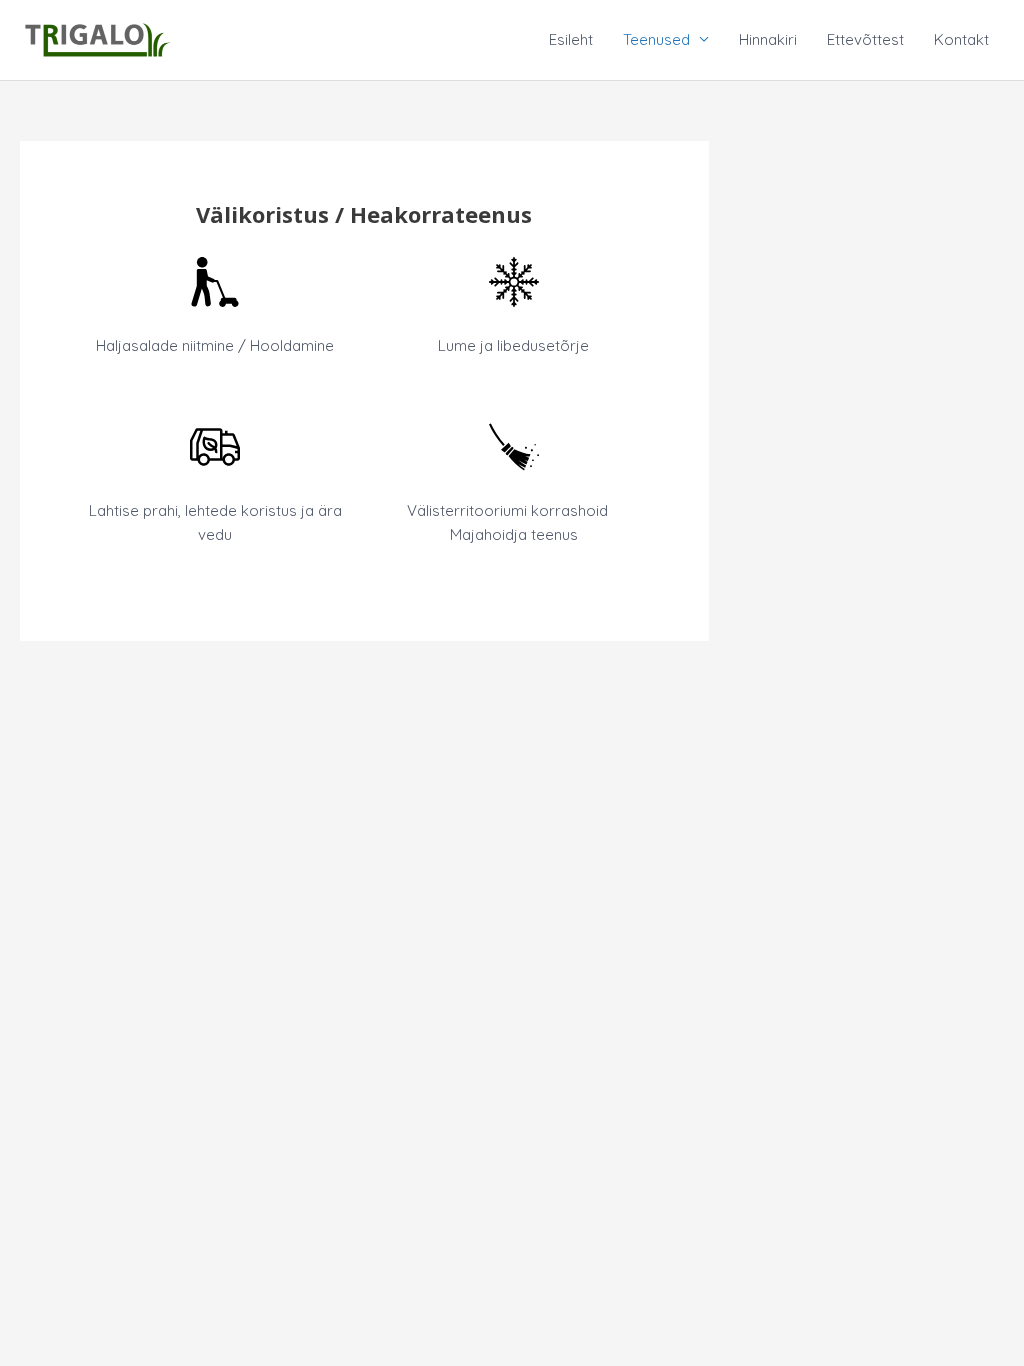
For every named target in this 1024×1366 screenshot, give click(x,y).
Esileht (571, 39)
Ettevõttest (865, 39)
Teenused (656, 39)
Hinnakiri (768, 39)
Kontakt (961, 39)
